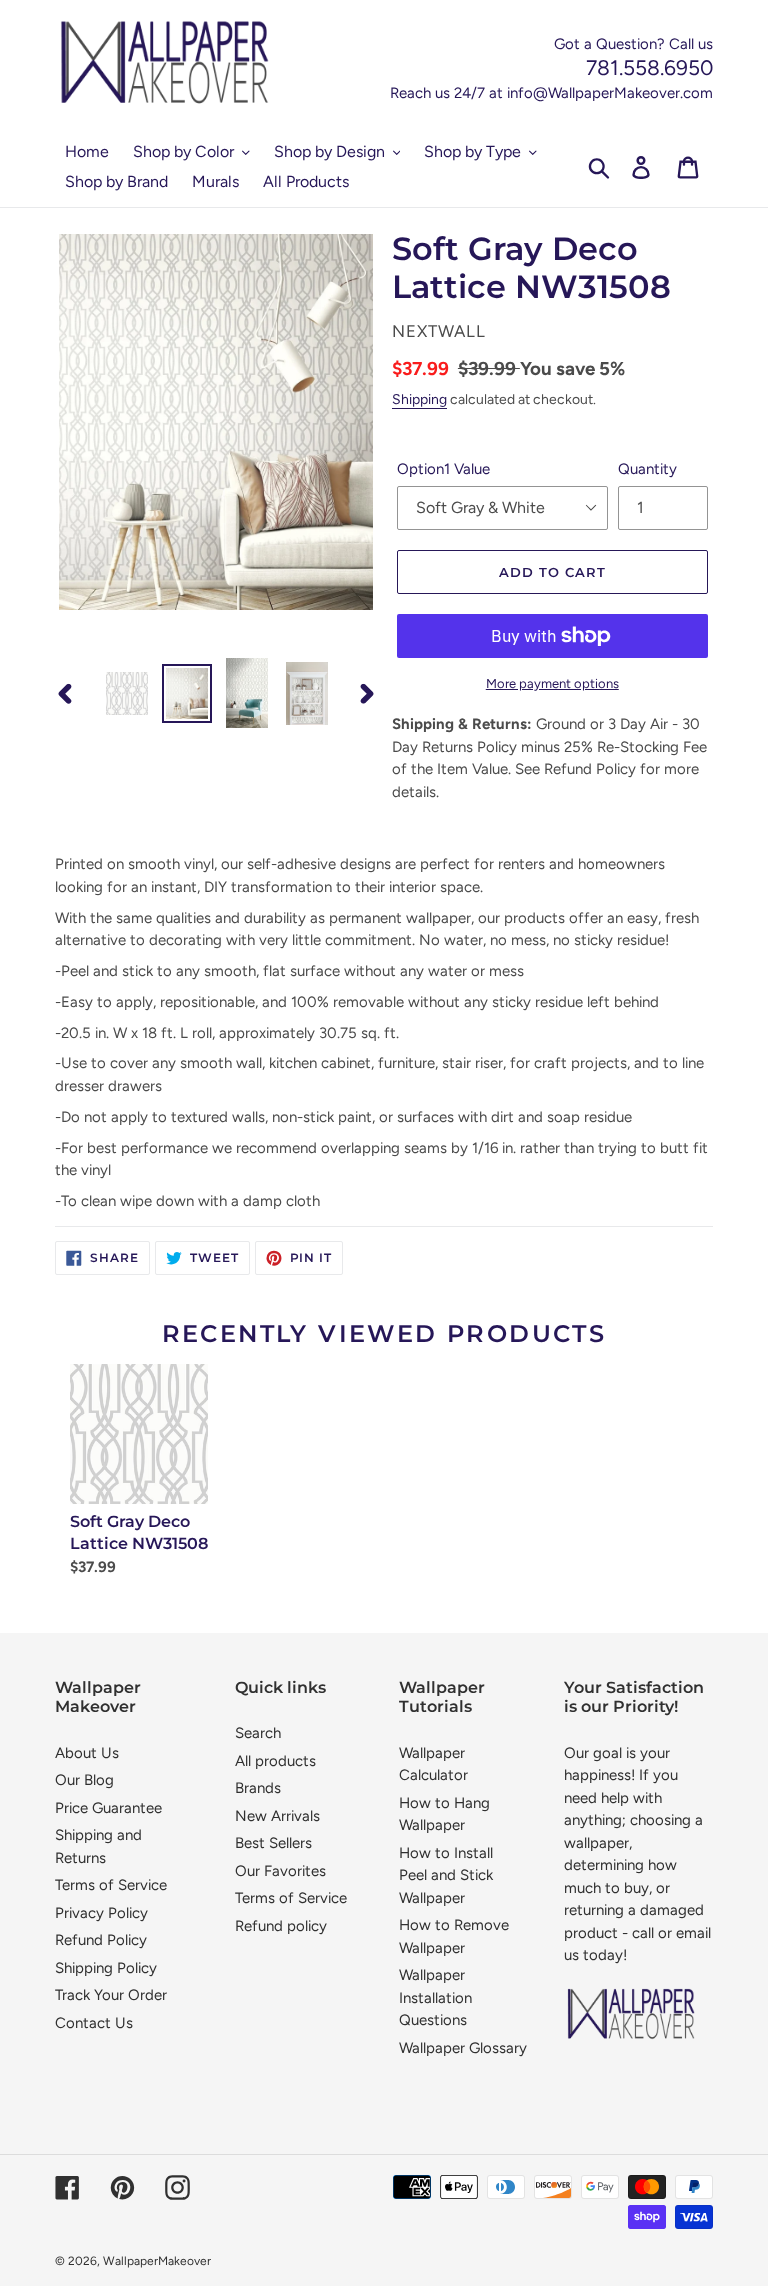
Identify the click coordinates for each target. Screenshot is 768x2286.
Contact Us (94, 2023)
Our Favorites (280, 1871)
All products (275, 1761)
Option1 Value (443, 469)
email (693, 1933)
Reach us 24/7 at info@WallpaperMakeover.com (551, 93)
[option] (127, 693)
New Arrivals (277, 1816)
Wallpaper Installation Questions (435, 1997)
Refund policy (281, 1926)
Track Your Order (111, 1995)
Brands (258, 1788)
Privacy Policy (101, 1913)
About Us (87, 1753)
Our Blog (84, 1780)
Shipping (419, 399)
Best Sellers (273, 1843)
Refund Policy (101, 1940)
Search (258, 1733)
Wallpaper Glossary (463, 2048)
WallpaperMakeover (157, 2261)
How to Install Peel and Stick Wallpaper (446, 1875)
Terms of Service (111, 1885)
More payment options (552, 683)
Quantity (647, 469)
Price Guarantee (108, 1808)
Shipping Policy (106, 1968)
